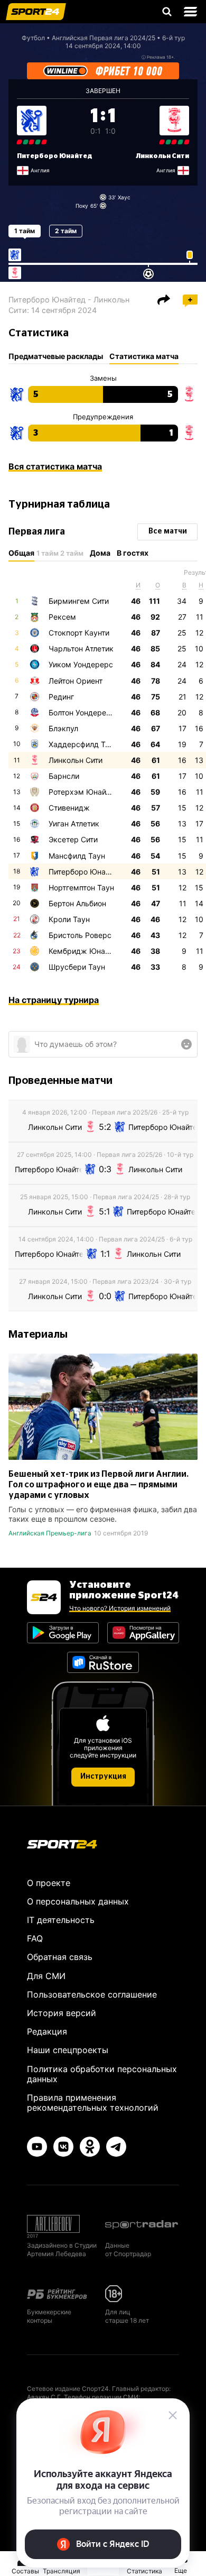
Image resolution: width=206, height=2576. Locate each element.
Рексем (62, 617)
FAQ (35, 1938)
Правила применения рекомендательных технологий (93, 2103)
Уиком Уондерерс (81, 664)
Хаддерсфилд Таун (83, 744)
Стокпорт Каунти (79, 633)
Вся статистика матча (55, 466)
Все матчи (168, 531)
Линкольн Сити (162, 156)
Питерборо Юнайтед (55, 156)
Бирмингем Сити (79, 601)
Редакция (47, 2031)
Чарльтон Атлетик (81, 648)
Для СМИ (46, 1976)
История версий (62, 2013)
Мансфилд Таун (77, 856)
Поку (82, 206)
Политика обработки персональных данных (102, 2074)
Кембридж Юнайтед (85, 951)
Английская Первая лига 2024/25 (104, 38)
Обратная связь (60, 1957)
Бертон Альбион (77, 903)
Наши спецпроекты (68, 2050)
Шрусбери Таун (77, 967)
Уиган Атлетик (74, 824)
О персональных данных (78, 1901)
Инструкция (103, 1777)
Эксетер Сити (73, 839)
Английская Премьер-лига (50, 1533)
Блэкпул (63, 728)
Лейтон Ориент (76, 681)
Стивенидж (69, 808)
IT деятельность (61, 1920)
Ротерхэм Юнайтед (83, 792)
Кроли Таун (69, 919)
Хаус (124, 197)
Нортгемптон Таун (81, 887)
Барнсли (64, 776)
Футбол (33, 38)
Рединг (61, 697)
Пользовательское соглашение (92, 1994)
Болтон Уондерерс (82, 712)
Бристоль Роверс (80, 935)
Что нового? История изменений (120, 1608)
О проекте (49, 1883)
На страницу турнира (54, 1000)
